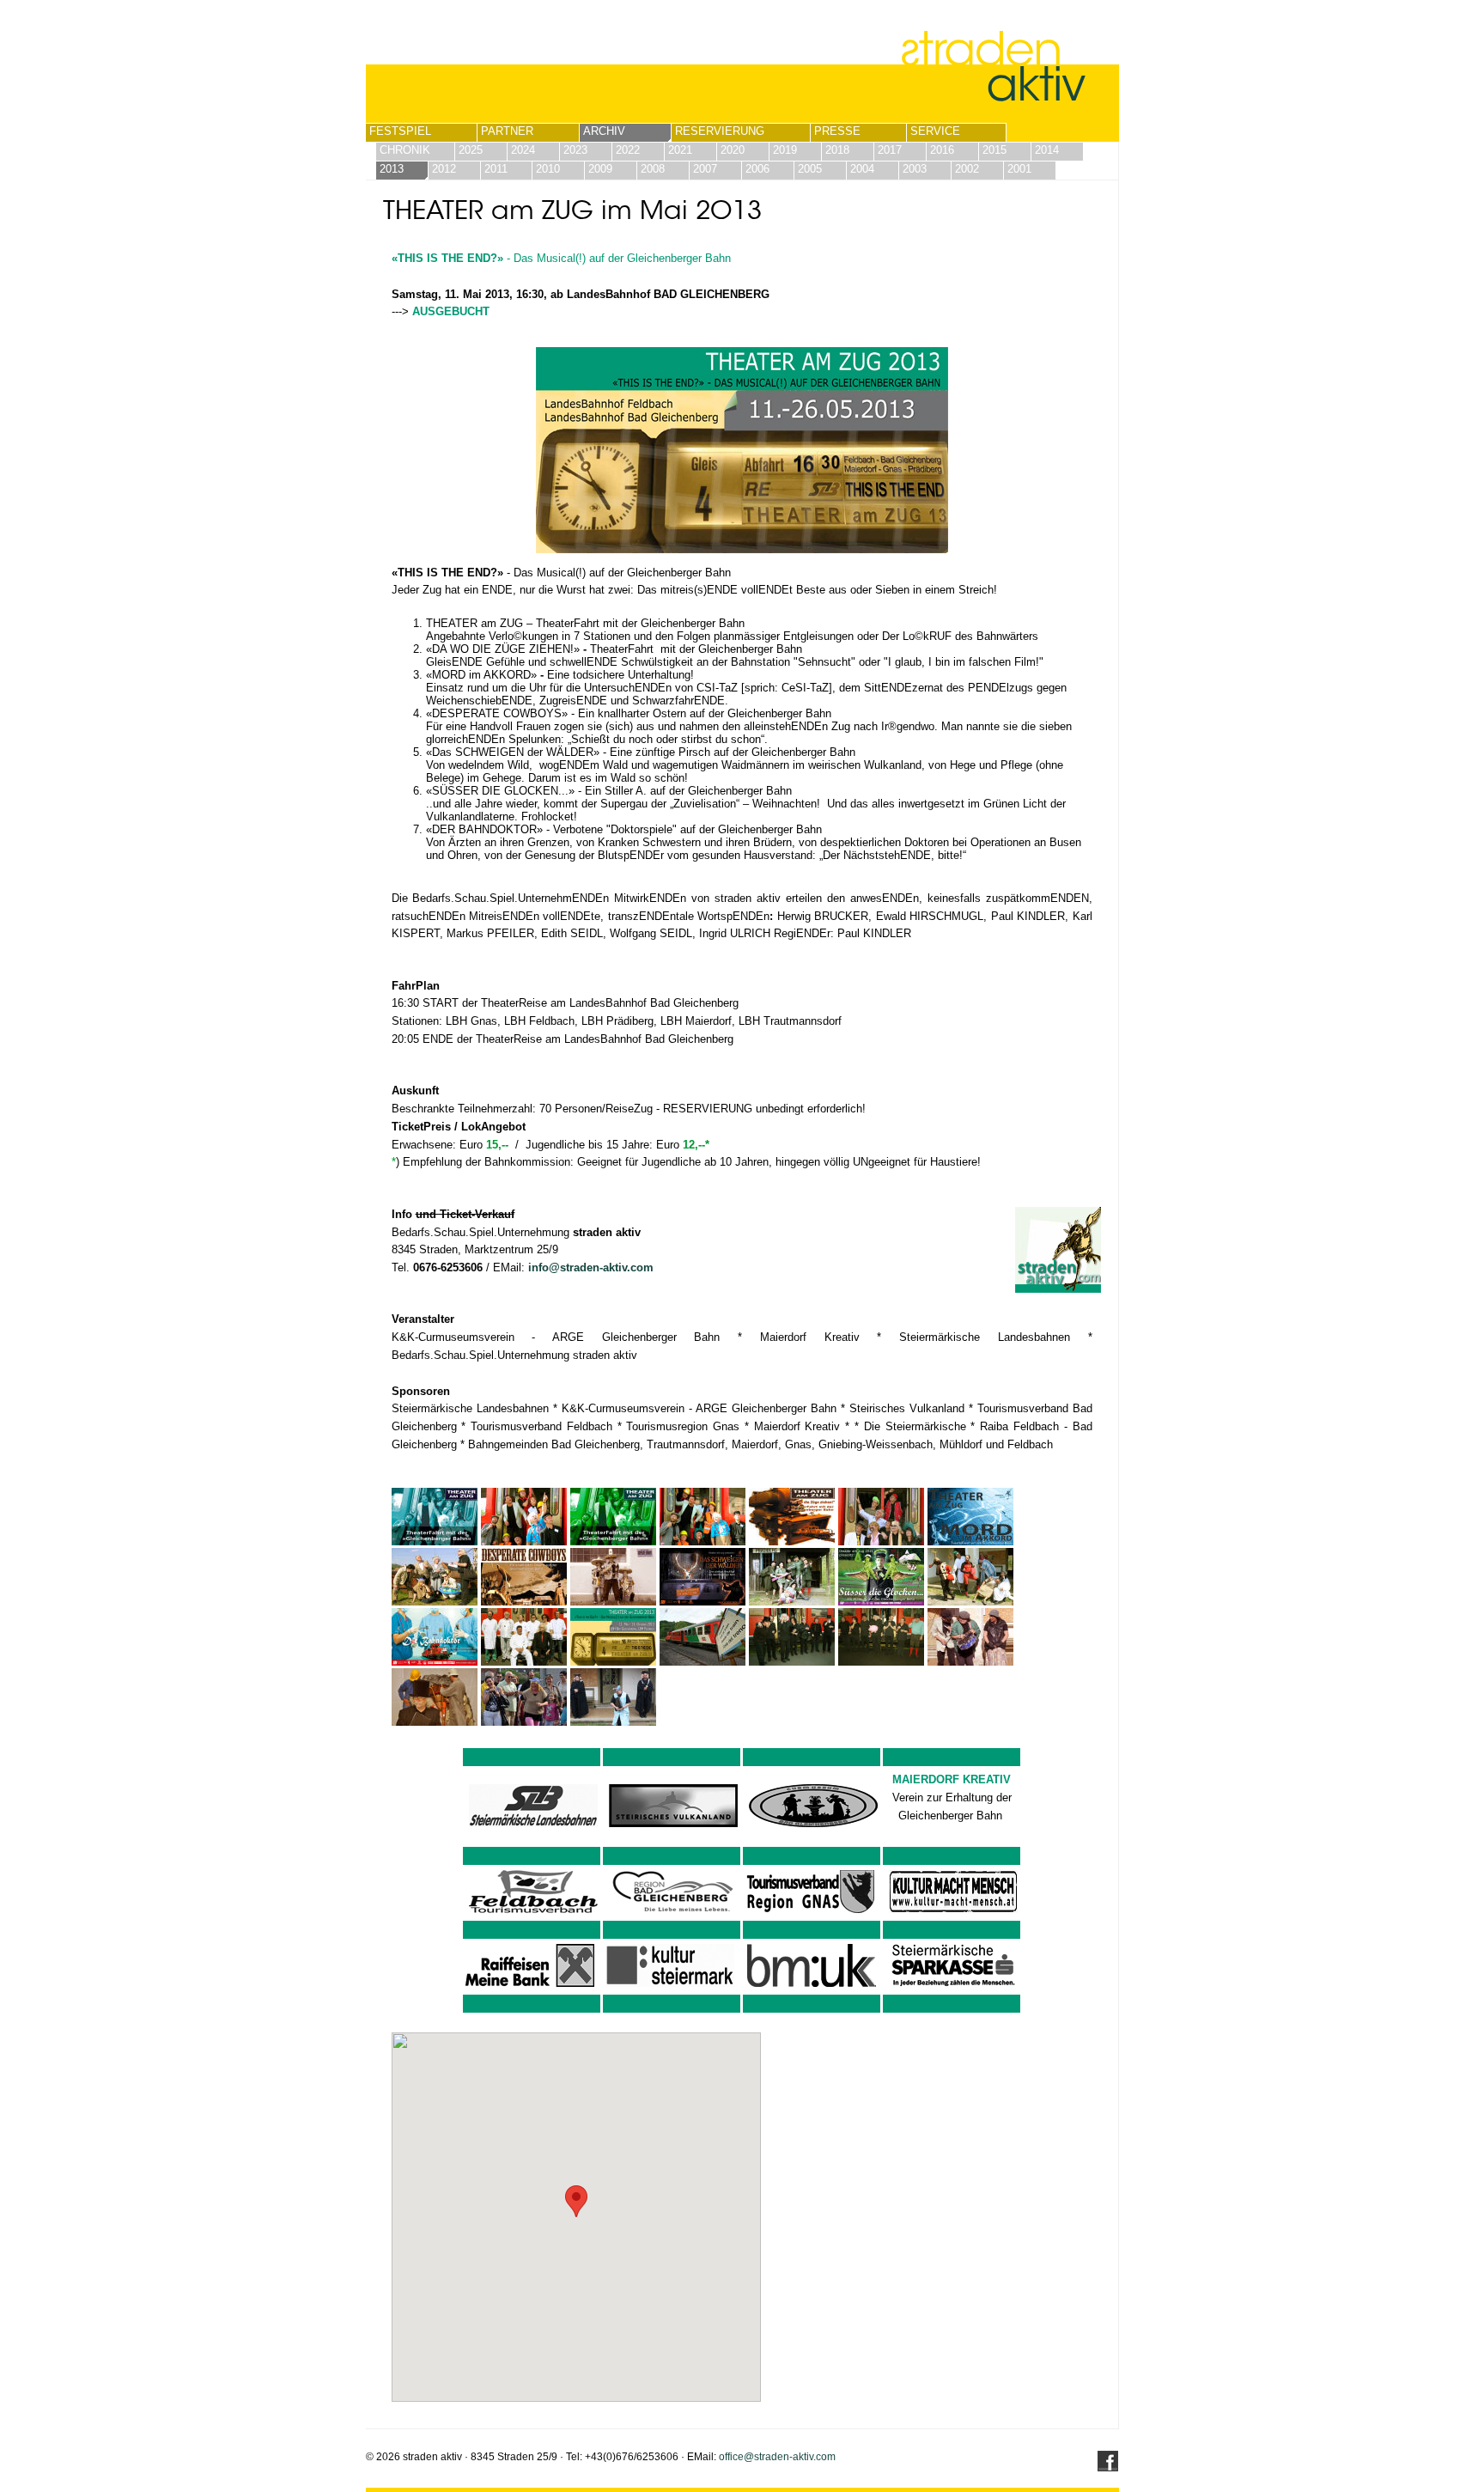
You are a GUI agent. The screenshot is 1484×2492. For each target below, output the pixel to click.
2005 (810, 169)
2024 (523, 150)
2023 (575, 150)
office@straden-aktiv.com (777, 2457)
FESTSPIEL (400, 131)
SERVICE (935, 131)
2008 (653, 169)
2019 (785, 150)
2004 (862, 169)
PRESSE (837, 131)
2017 (890, 150)
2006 (757, 169)
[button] (576, 2201)
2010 (548, 169)
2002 (967, 169)
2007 (705, 169)
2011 (496, 169)
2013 (392, 169)
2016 (942, 150)
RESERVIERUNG (720, 131)
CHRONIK (405, 150)
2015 (994, 150)
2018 (837, 150)
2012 (444, 169)
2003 (915, 169)
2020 (733, 150)
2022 (628, 150)
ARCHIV (604, 131)
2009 (600, 169)
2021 (680, 150)
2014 (1047, 150)
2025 (471, 150)
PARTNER (507, 131)
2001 (1019, 169)
